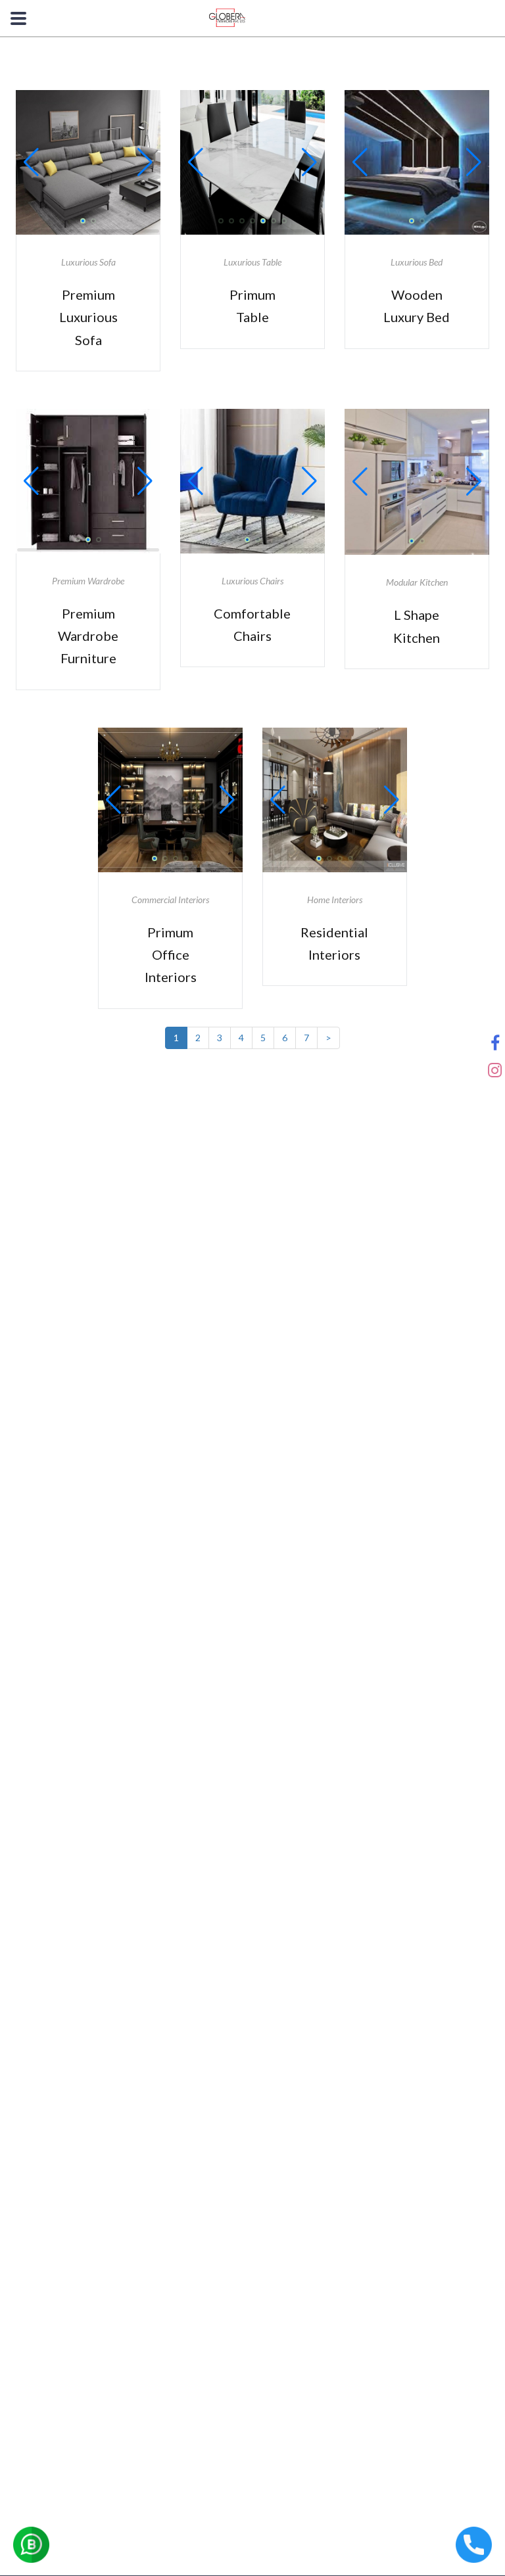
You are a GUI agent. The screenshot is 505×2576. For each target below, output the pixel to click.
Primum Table (252, 306)
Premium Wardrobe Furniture (88, 636)
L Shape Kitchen (417, 626)
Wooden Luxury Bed (417, 306)
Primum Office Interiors (171, 955)
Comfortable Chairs (252, 624)
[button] (31, 162)
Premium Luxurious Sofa (88, 317)
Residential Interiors (334, 943)
